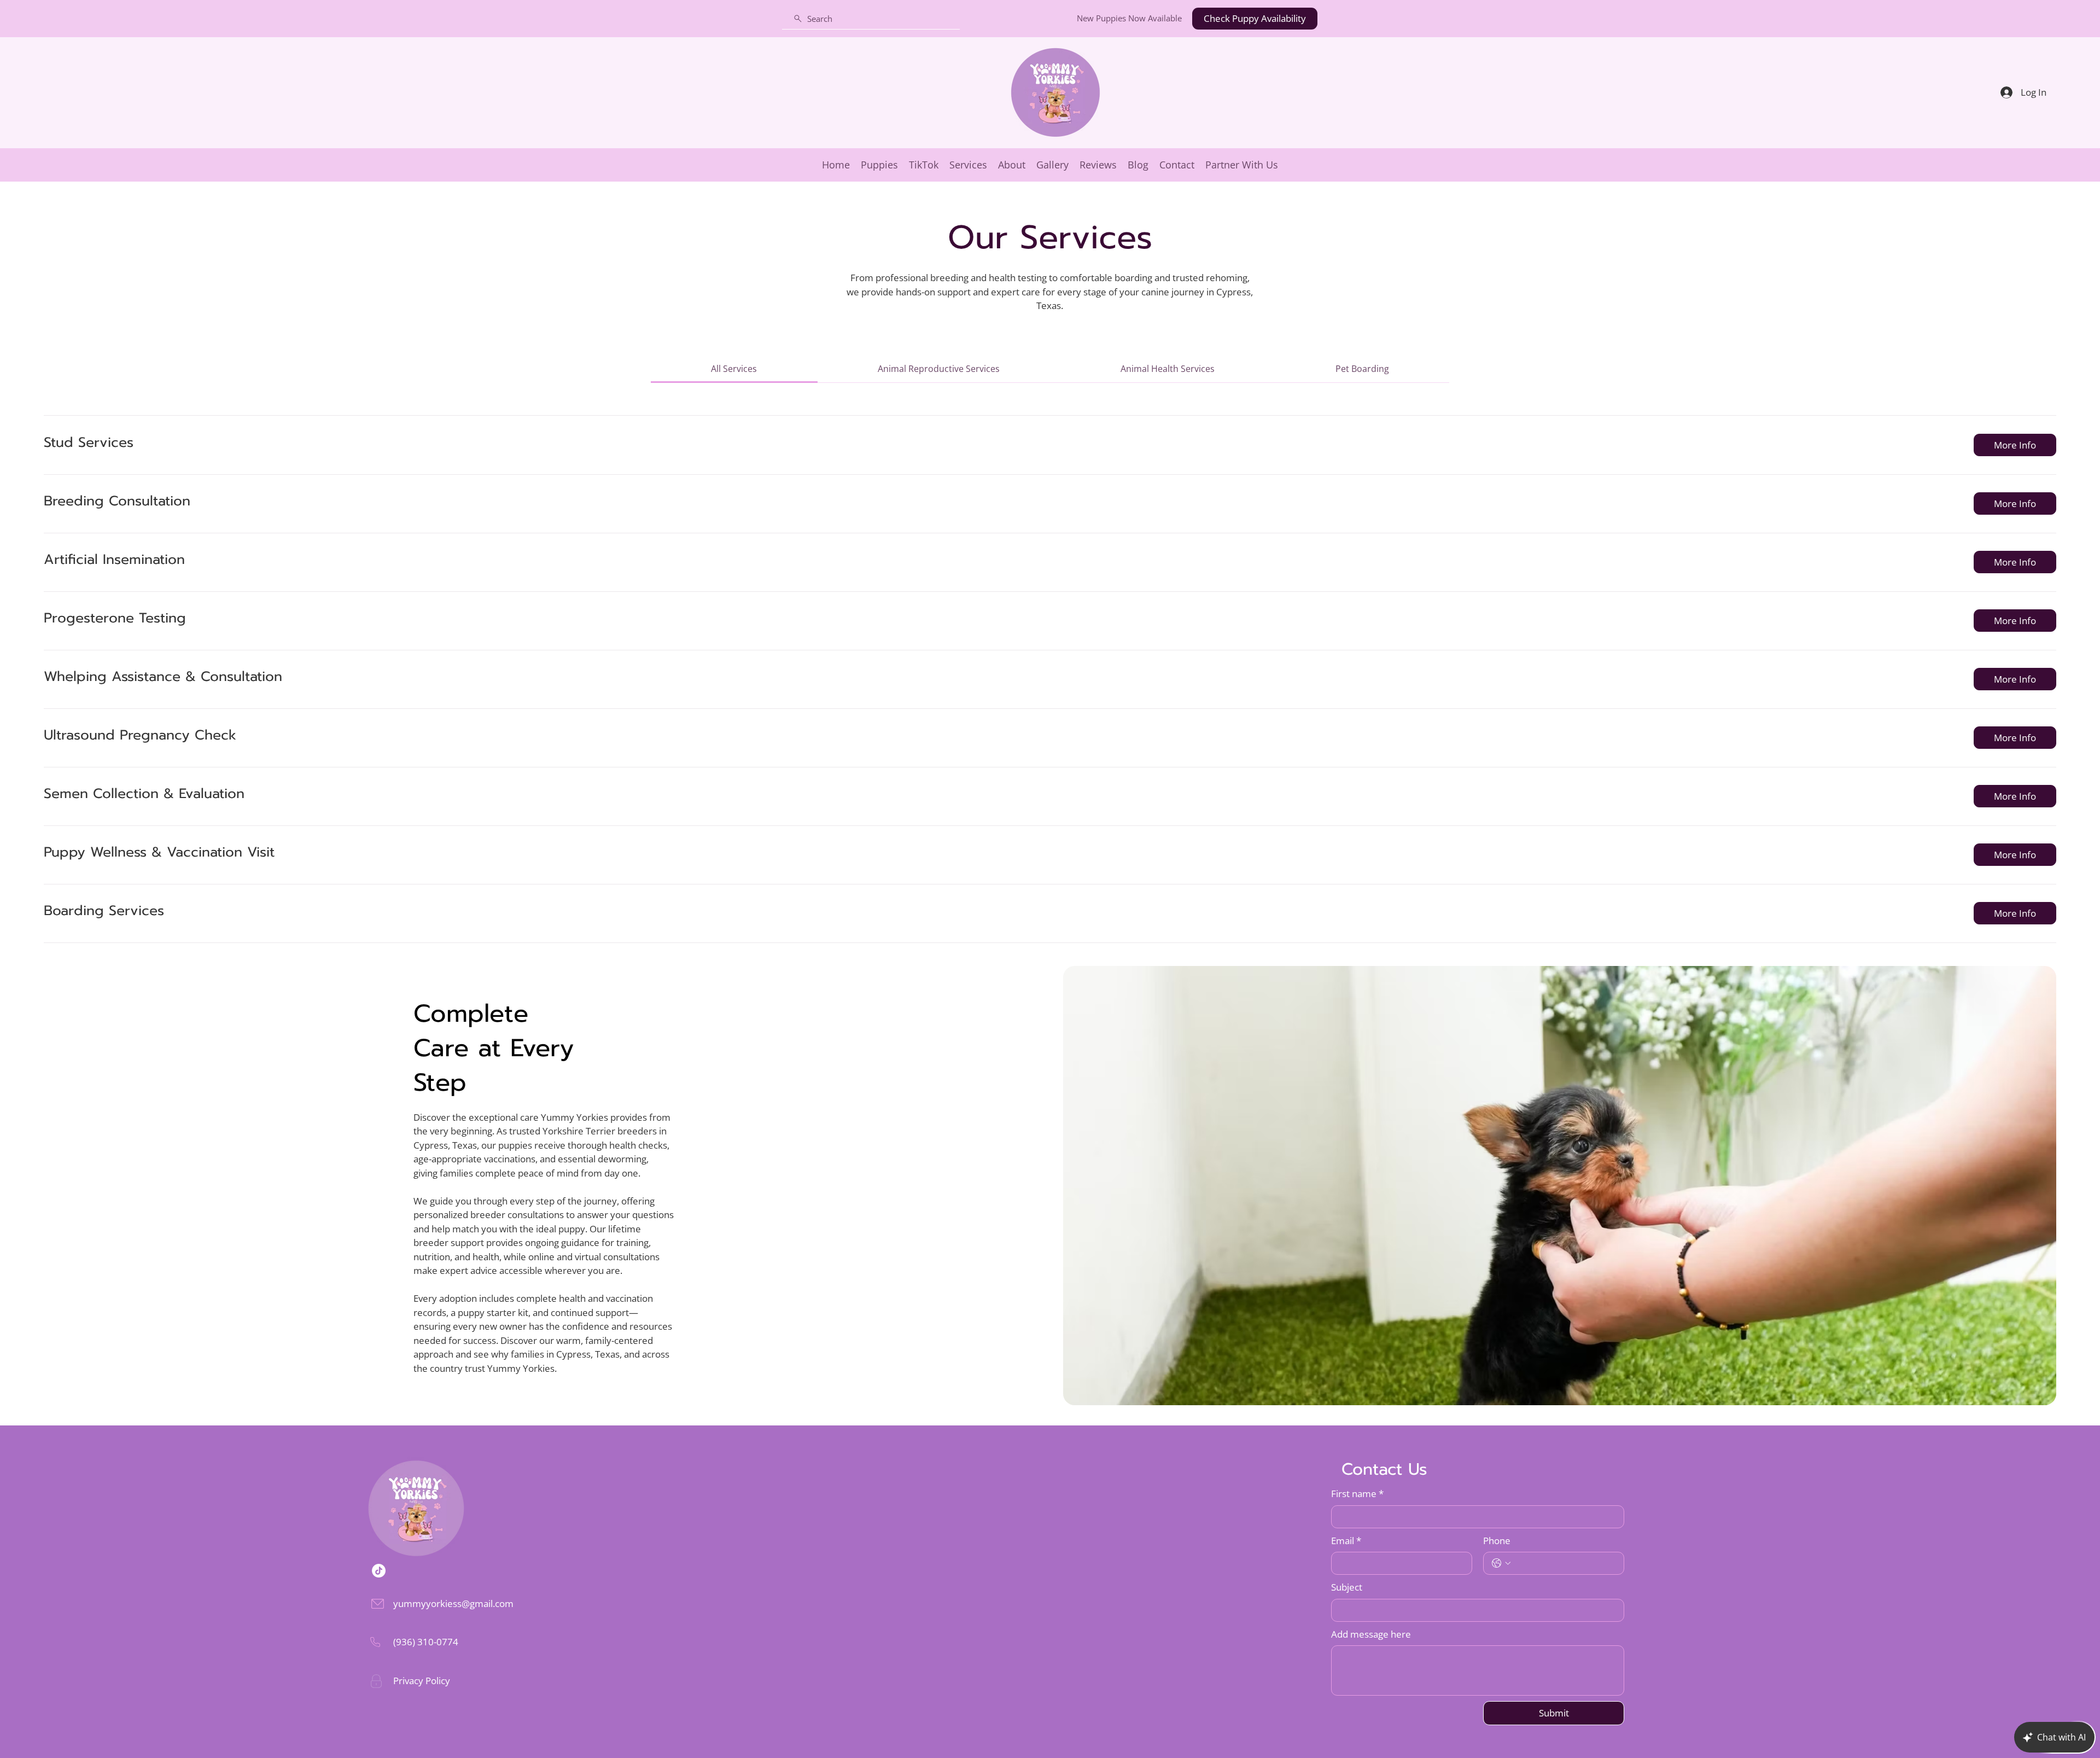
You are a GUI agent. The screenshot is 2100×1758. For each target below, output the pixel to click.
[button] (2015, 445)
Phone (1497, 1541)
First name (1357, 1494)
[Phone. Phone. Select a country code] (1501, 1563)
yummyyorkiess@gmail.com (453, 1603)
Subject (1347, 1587)
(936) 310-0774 (426, 1642)
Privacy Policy (422, 1681)
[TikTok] (379, 1571)
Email (1346, 1541)
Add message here (1371, 1634)
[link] (734, 369)
